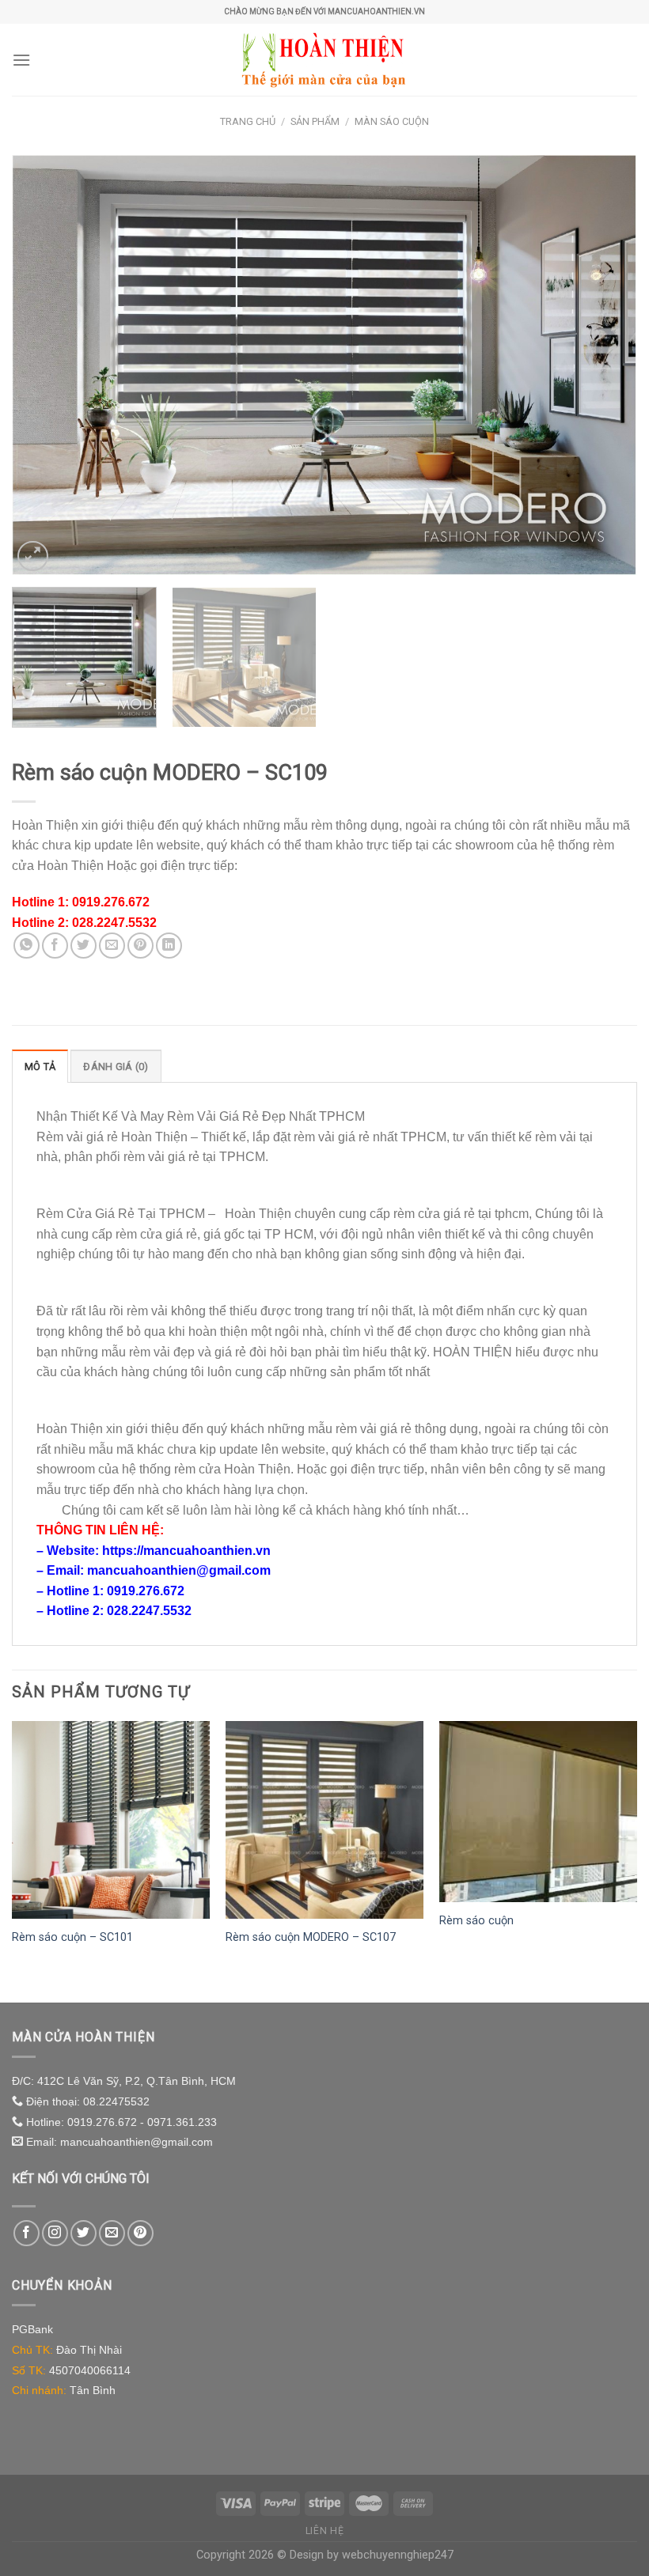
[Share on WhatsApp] (27, 946)
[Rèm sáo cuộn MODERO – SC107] (324, 1820)
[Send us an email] (112, 2233)
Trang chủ (248, 121)
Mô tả (40, 1067)
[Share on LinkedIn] (169, 946)
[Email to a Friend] (112, 946)
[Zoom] (33, 556)
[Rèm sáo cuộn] (538, 1812)
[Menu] (21, 60)
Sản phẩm (315, 121)
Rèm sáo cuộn (476, 1921)
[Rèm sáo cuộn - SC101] (111, 1820)
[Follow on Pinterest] (140, 2233)
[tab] (40, 1066)
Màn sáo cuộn (392, 121)
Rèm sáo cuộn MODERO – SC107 (311, 1937)
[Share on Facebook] (55, 946)
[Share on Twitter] (83, 946)
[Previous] (44, 365)
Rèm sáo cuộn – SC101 (72, 1937)
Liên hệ (324, 2531)
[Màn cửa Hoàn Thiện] (324, 59)
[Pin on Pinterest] (140, 946)
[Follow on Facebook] (27, 2233)
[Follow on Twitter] (83, 2233)
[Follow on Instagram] (55, 2233)
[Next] (605, 365)
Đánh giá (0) (116, 1067)
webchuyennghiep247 (398, 2555)
